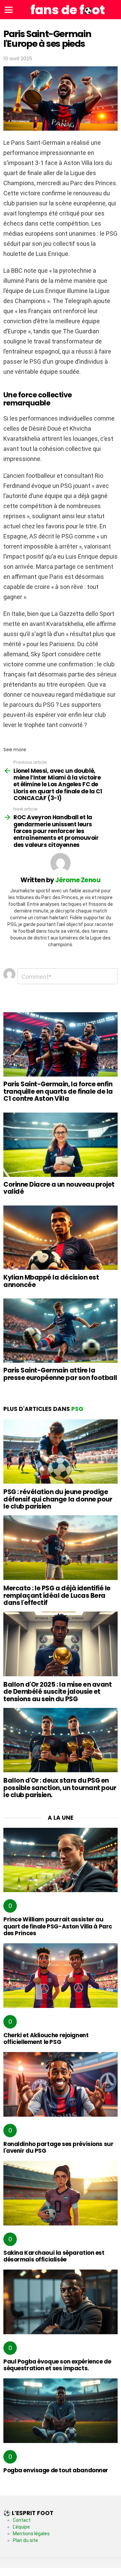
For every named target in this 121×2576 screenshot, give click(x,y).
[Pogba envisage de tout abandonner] (61, 2410)
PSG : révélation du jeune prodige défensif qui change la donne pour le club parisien (58, 1499)
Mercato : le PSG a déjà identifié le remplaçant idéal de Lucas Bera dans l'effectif (57, 1595)
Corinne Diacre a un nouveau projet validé (59, 1188)
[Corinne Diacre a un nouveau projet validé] (61, 1145)
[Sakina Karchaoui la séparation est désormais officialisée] (61, 2193)
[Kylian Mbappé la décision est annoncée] (61, 1238)
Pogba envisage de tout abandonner (56, 2470)
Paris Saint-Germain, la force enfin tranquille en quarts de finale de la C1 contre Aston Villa (58, 1091)
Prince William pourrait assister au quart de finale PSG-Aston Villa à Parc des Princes (58, 1926)
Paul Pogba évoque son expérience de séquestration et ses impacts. (57, 2365)
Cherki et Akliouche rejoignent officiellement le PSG (46, 2039)
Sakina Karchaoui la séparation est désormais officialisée (54, 2256)
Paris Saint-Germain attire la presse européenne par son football (60, 1374)
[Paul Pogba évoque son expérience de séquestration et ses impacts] (61, 2302)
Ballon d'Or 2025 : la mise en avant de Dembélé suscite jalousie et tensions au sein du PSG (57, 1692)
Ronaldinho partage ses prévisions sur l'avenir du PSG (58, 2147)
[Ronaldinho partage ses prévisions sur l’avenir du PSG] (61, 2084)
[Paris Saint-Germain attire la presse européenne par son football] (61, 1331)
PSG (77, 1409)
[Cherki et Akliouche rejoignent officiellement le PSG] (61, 1975)
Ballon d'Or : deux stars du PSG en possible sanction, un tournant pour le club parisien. (60, 1788)
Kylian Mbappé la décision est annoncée (51, 1281)
